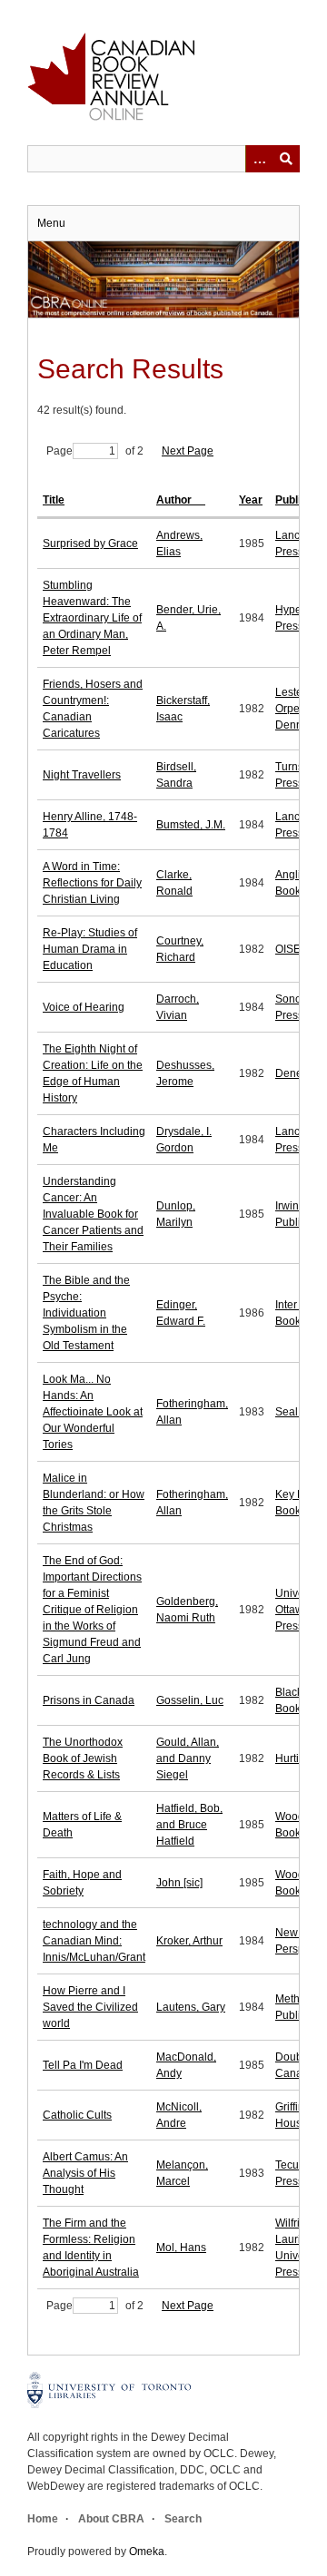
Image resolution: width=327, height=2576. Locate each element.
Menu (51, 223)
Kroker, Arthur (189, 1941)
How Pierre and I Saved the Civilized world (90, 2007)
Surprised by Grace (90, 544)
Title (54, 500)
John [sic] (179, 1883)
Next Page (188, 451)
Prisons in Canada (89, 1700)
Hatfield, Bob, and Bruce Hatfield (189, 1825)
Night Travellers (82, 775)
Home (43, 2519)
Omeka (147, 2552)
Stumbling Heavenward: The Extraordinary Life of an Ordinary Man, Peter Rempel (92, 618)
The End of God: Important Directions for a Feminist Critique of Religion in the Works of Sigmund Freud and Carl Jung (92, 1610)
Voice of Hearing (84, 1007)
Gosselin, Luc (190, 1700)
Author (175, 500)
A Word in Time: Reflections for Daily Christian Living (92, 883)
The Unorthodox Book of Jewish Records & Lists (83, 1758)
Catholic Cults (77, 2115)
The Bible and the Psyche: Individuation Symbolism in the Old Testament (86, 1313)
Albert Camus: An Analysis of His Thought (85, 2173)
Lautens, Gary (191, 2007)
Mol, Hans (181, 2248)
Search (183, 2519)
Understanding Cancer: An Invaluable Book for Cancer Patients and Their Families (93, 1214)
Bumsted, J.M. (191, 825)
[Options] (259, 159)
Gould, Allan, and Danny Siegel (188, 1758)
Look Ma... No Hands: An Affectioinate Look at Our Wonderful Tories (93, 1412)
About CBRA (111, 2519)
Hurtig (290, 1758)
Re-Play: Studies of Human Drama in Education (90, 949)
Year (251, 500)
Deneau (295, 1073)
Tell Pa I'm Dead (83, 2065)
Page (59, 451)
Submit (286, 159)
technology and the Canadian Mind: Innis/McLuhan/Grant (94, 1941)
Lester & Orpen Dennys (296, 709)
